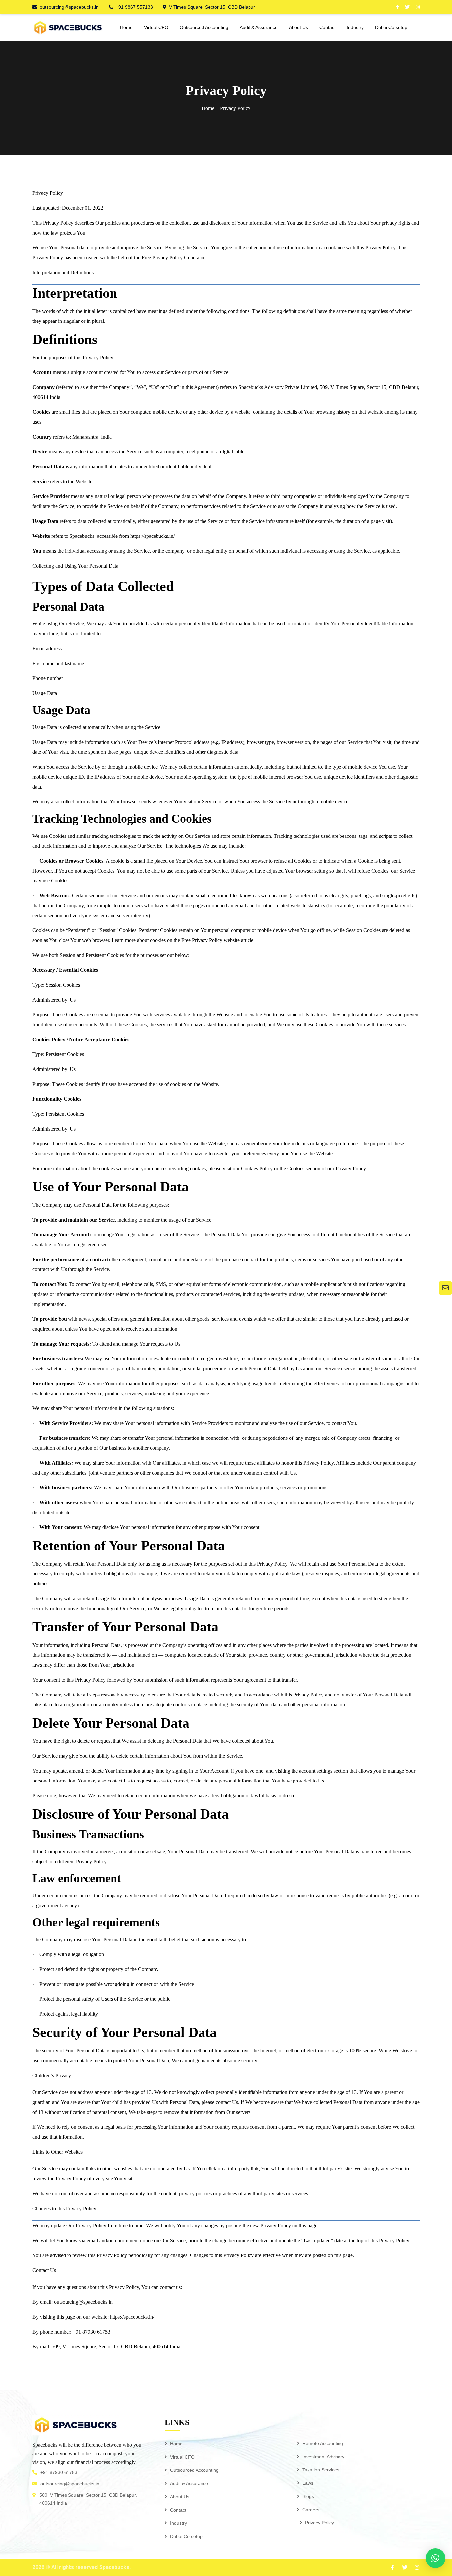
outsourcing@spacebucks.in (69, 7)
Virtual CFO (182, 2457)
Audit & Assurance (189, 2483)
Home (208, 108)
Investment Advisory (323, 2457)
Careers (311, 2510)
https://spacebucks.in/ (153, 536)
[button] (435, 2558)
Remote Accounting (323, 2443)
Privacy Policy (319, 2523)
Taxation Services (321, 2470)
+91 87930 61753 (59, 2472)
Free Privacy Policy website (210, 940)
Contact (178, 2510)
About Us (180, 2497)
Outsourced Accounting (194, 2470)
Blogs (308, 2496)
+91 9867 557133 (134, 7)
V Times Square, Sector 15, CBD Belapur (212, 7)
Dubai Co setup (186, 2536)
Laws (308, 2483)
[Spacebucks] (68, 27)
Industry (179, 2523)
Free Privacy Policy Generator (173, 258)
